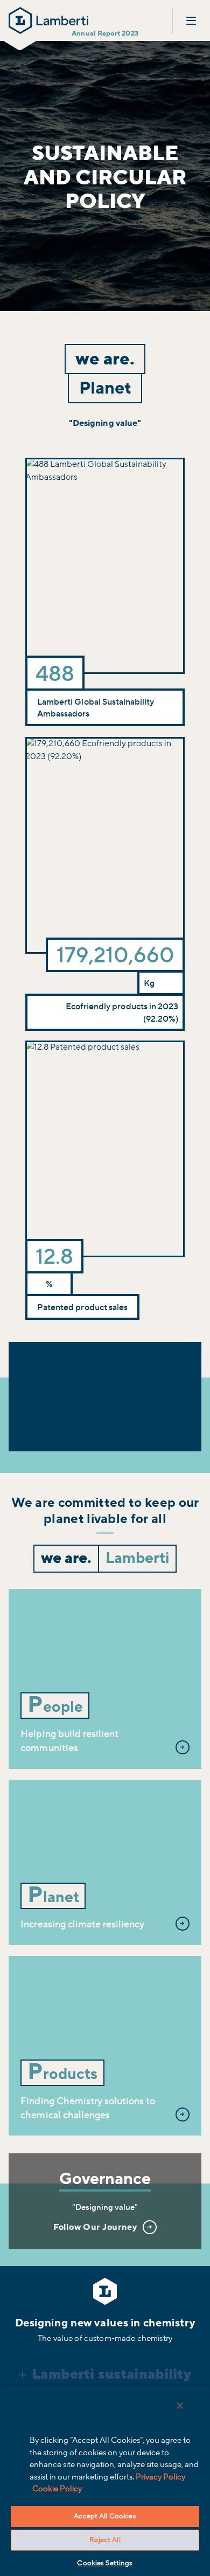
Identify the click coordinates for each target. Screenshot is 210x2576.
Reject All (105, 2540)
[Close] (180, 2406)
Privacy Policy (160, 2477)
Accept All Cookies (105, 2516)
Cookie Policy (57, 2489)
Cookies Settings (105, 2563)
